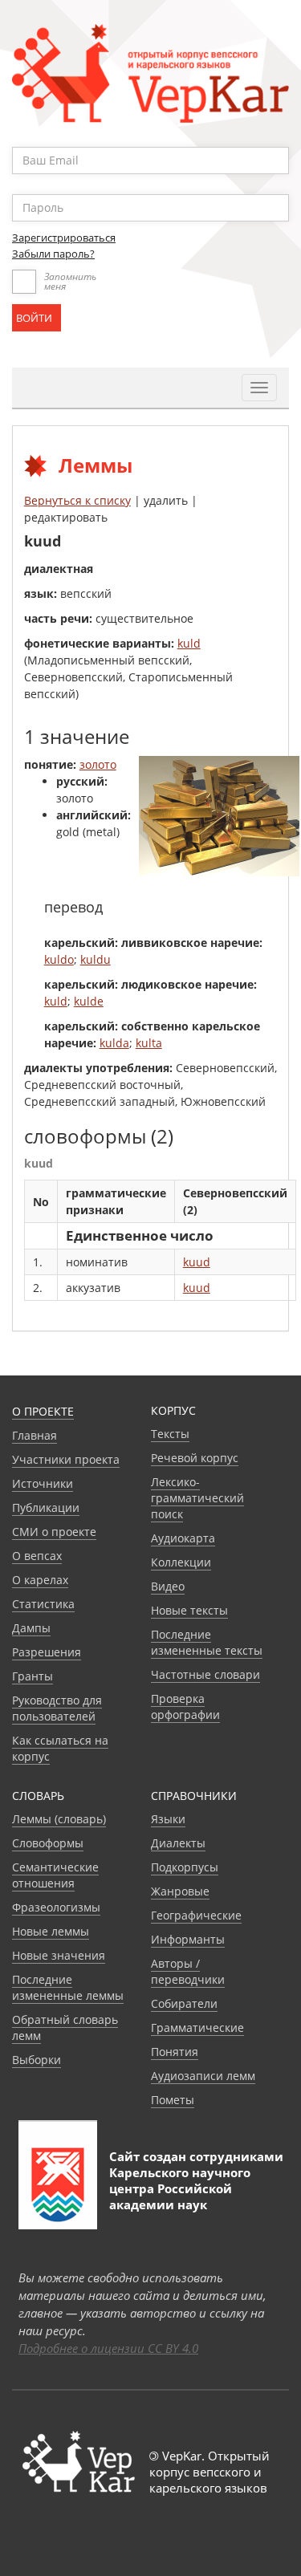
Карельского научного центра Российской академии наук (180, 2188)
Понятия (175, 2052)
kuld (189, 643)
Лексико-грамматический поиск (197, 1498)
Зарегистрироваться (64, 238)
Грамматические (197, 2027)
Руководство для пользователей (57, 1708)
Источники (43, 1483)
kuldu (96, 959)
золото (98, 764)
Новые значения (59, 1955)
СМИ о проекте (54, 1532)
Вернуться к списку (77, 500)
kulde (89, 1001)
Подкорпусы (185, 1867)
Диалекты (178, 1843)
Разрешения (47, 1652)
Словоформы (48, 1843)
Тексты (170, 1434)
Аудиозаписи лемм (203, 2076)
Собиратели (184, 2003)
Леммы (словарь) (59, 1819)
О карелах (40, 1580)
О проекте (43, 1411)
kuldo (59, 959)
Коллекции (181, 1562)
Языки (168, 1819)
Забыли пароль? (53, 254)
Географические (196, 1915)
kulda (114, 1043)
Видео (168, 1586)
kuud (197, 1262)
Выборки (37, 2060)
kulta (149, 1043)
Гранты (33, 1676)
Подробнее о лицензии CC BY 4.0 (108, 2348)
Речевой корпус (195, 1458)
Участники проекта (66, 1459)
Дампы (31, 1628)
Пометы (173, 2100)
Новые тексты (189, 1610)
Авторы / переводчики (188, 1971)
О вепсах (37, 1556)
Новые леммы (51, 1931)
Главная (35, 1435)
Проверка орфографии (185, 1706)
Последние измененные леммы (68, 1987)
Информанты (188, 1939)
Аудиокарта (183, 1538)
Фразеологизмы (56, 1907)
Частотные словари (205, 1674)
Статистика (43, 1604)
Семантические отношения (55, 1875)
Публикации (46, 1507)
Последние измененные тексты (207, 1642)
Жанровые (180, 1891)
